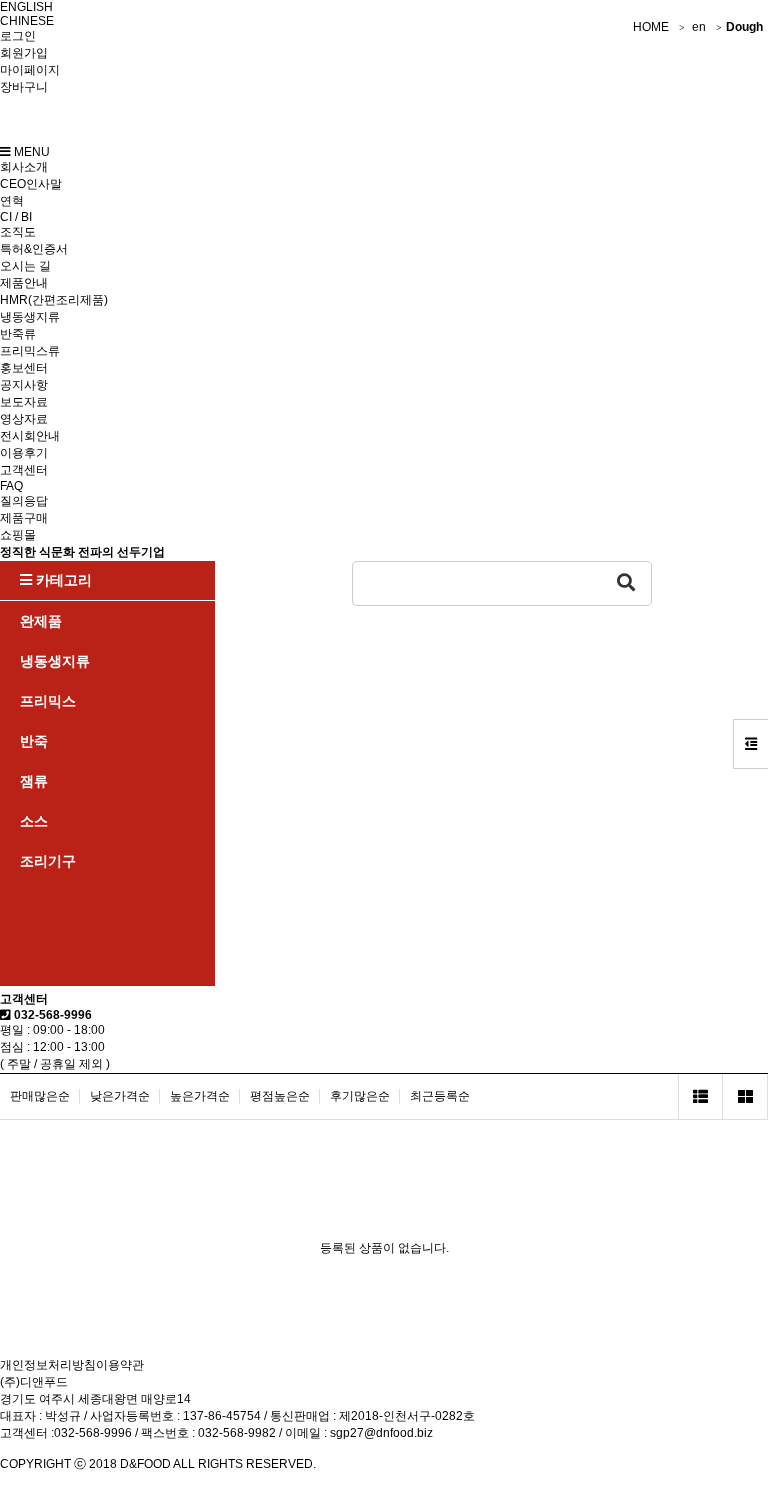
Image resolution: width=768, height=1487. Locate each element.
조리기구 (48, 861)
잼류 (34, 781)
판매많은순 (40, 1096)
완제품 (41, 621)
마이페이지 (30, 70)
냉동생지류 (30, 317)
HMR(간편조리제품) (54, 300)
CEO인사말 (31, 184)
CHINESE (27, 21)
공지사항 (24, 385)
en (699, 27)
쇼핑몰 (18, 535)
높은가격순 (200, 1096)
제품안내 (24, 283)
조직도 (18, 232)
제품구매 (24, 518)
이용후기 (24, 453)
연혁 (12, 201)
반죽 (34, 741)
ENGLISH (26, 7)
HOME (651, 27)
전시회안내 (30, 436)
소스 (34, 821)
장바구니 (24, 87)
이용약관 (120, 1365)
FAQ (11, 486)
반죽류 (18, 334)
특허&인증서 (34, 249)
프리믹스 (48, 701)
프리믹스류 (30, 351)
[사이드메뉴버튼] (750, 744)
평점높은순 (280, 1096)
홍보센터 (24, 368)
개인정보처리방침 (48, 1365)
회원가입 (24, 53)
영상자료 (24, 419)
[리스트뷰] (700, 1096)
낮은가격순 (120, 1096)
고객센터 (24, 470)
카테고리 (62, 580)
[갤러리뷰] (745, 1096)
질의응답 (24, 501)
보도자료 (24, 402)
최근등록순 (440, 1096)
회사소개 (24, 167)
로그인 (18, 36)
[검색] (627, 583)
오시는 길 (25, 266)
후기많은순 (360, 1096)
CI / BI (16, 217)
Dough (744, 27)
